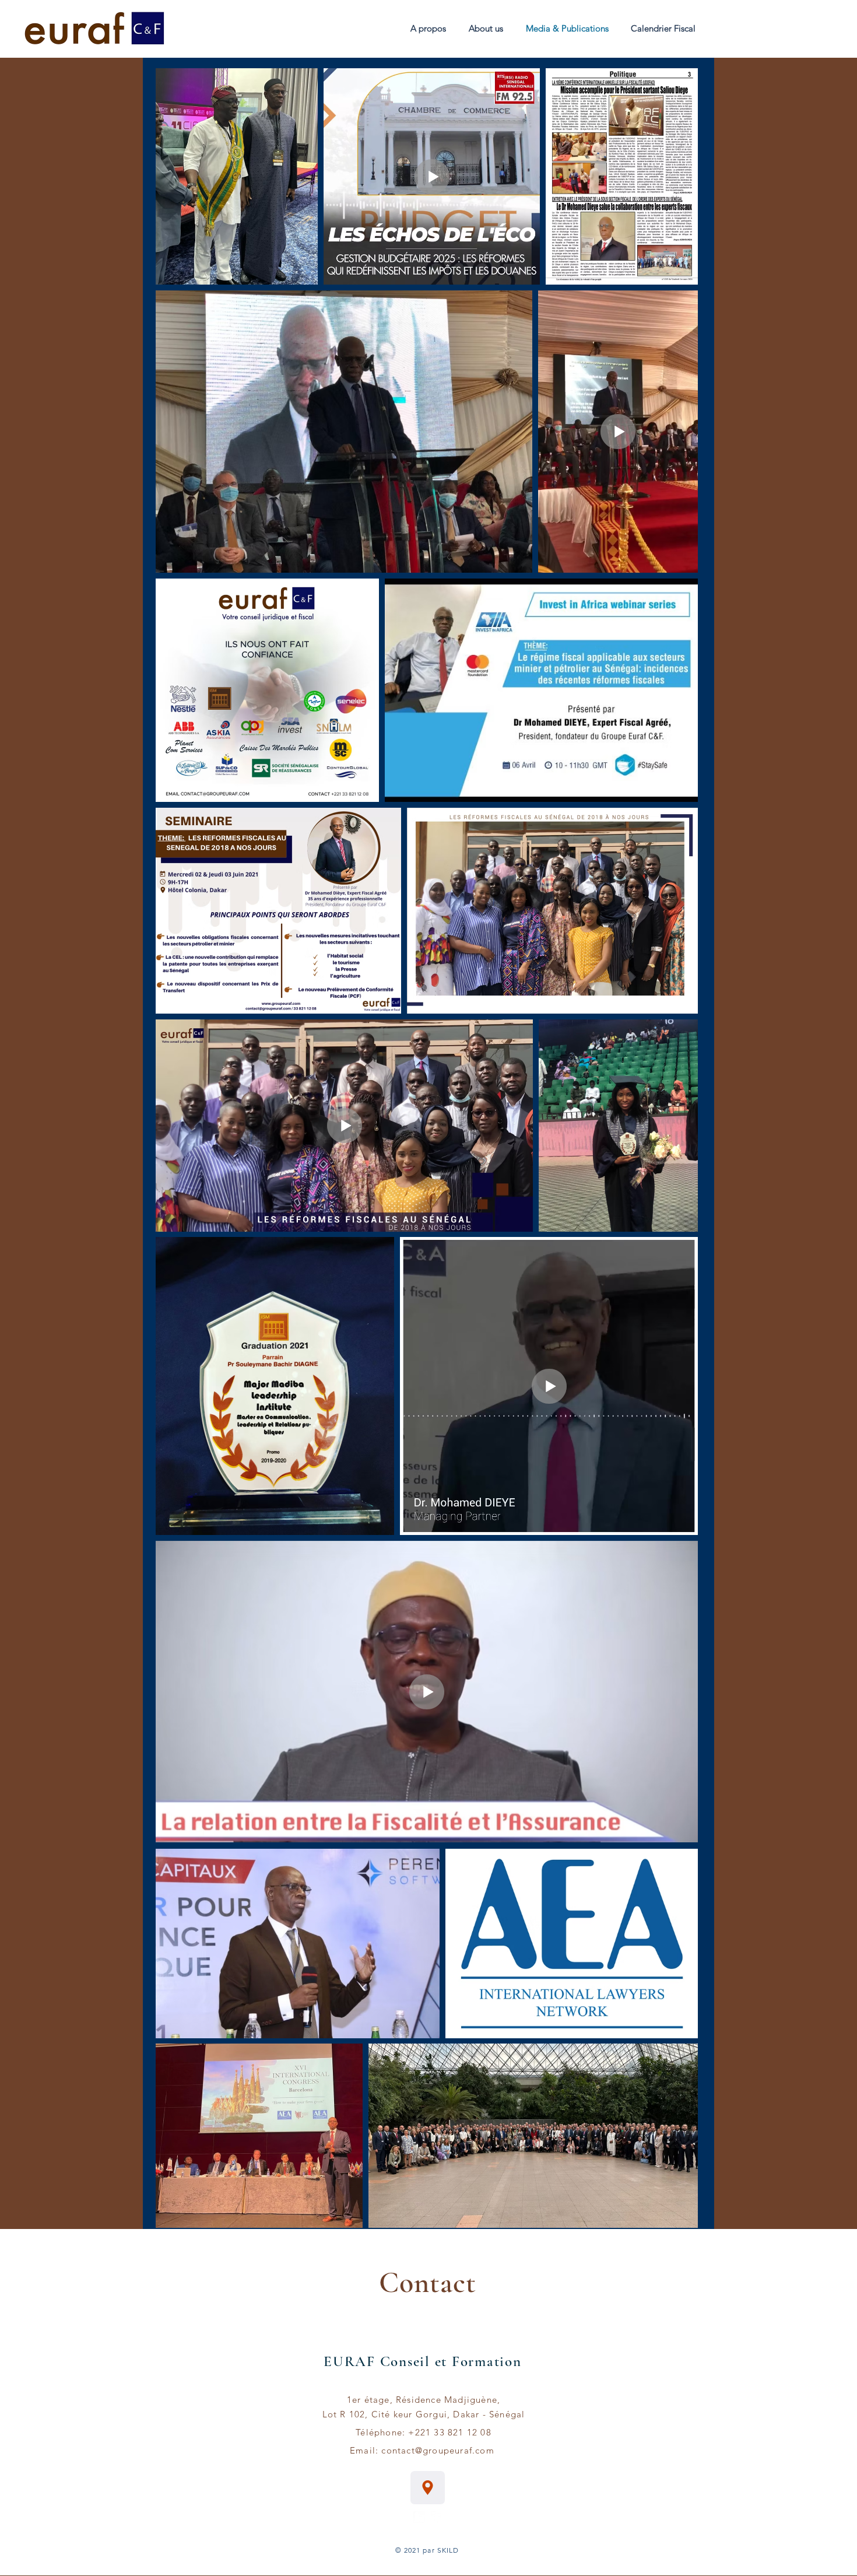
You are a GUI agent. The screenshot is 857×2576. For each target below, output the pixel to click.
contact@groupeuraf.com (438, 2450)
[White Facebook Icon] (437, 2517)
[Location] (428, 2488)
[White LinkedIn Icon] (419, 2517)
